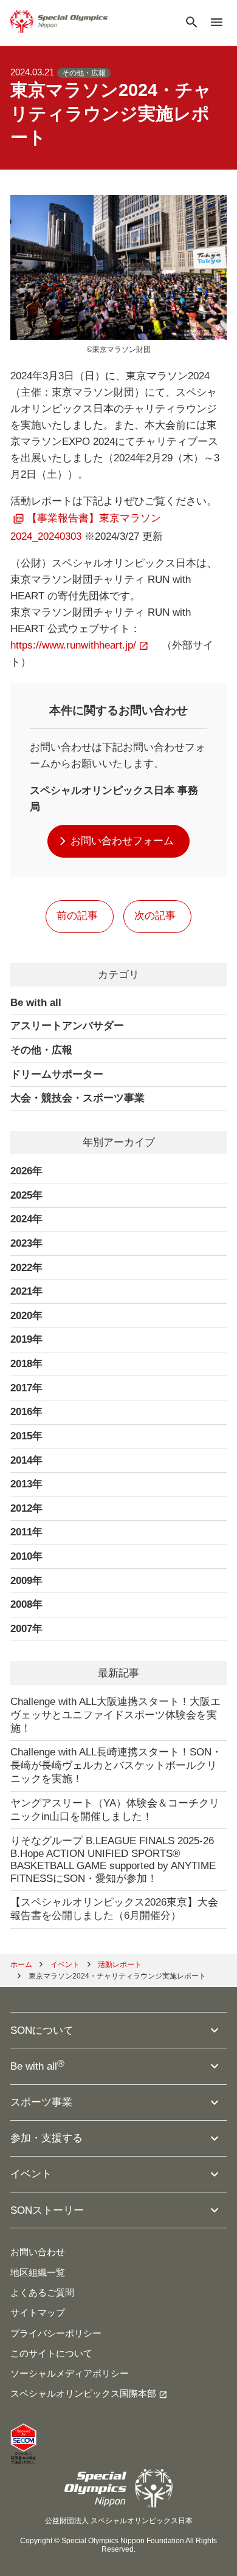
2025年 (26, 1195)
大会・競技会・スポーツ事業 (77, 1098)
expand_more (215, 2030)
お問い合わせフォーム (122, 841)
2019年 (26, 1339)
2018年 (26, 1364)
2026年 (26, 1171)
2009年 (26, 1581)
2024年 (26, 1219)
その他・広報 (84, 73)
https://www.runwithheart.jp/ (73, 645)
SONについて (42, 2030)
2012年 (26, 1508)
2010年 (26, 1556)
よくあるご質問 (42, 2293)
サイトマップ (38, 2313)
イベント (31, 2174)
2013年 (26, 1484)
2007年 (26, 1629)
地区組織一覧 (38, 2273)
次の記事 (155, 916)
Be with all (36, 1003)
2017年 (26, 1388)
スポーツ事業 (41, 2102)
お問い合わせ (38, 2252)
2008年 (26, 1604)
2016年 (26, 1412)
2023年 (26, 1243)
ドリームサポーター (57, 1074)
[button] (192, 23)
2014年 (26, 1460)
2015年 (26, 1436)
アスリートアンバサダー (67, 1026)
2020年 (26, 1316)
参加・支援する (46, 2138)
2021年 (26, 1291)
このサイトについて (51, 2354)
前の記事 (77, 916)
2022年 (26, 1268)
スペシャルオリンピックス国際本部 (83, 2394)
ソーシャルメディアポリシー (70, 2374)
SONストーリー (47, 2210)
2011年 (26, 1532)
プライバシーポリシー (56, 2333)
